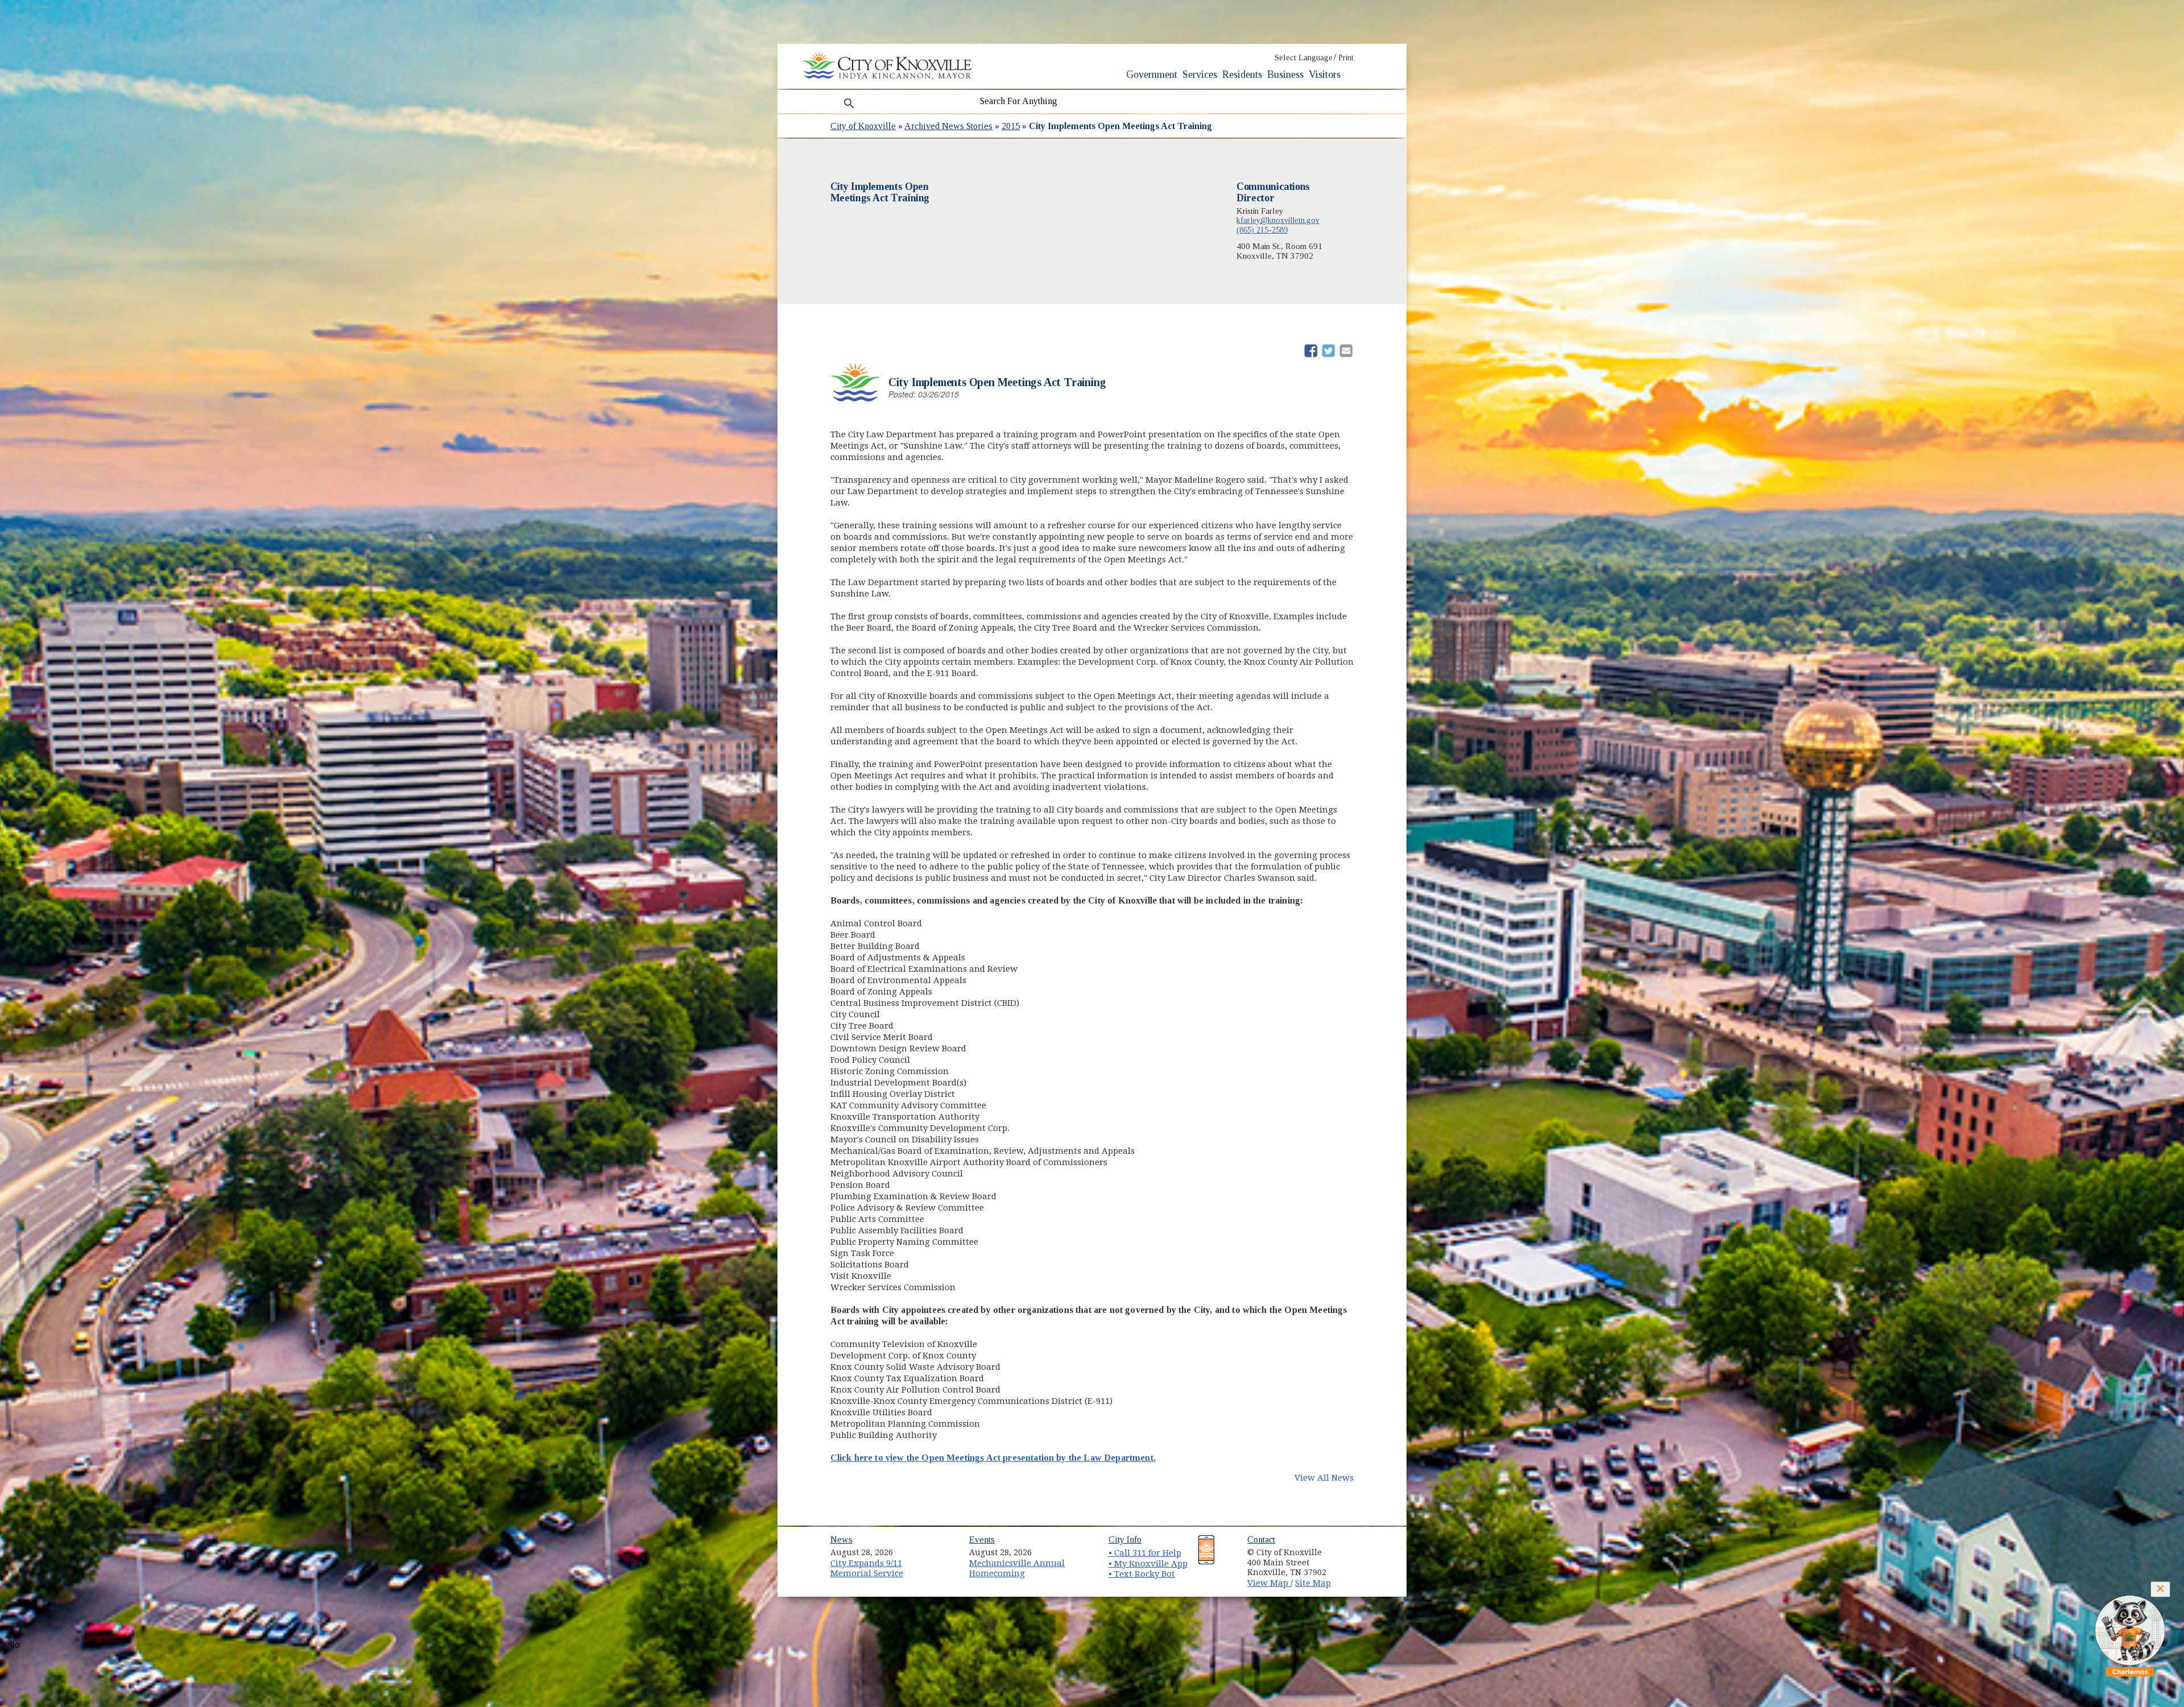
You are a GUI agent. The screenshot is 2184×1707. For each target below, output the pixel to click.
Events (982, 1540)
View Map (1269, 1583)
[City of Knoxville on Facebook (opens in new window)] (1351, 1548)
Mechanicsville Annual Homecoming (1017, 1569)
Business (1285, 74)
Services (1200, 74)
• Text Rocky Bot (1142, 1574)
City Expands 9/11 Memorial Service (867, 1569)
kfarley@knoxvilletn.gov (1278, 220)
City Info (1125, 1540)
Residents (1242, 74)
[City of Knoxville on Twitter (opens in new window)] (1351, 1561)
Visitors (1325, 74)
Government (1152, 74)
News (841, 1540)
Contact (1261, 1540)
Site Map (1313, 1583)
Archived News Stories (948, 126)
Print (1346, 58)
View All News (1324, 1478)
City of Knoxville (863, 126)
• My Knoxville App (1148, 1564)
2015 (1011, 126)
